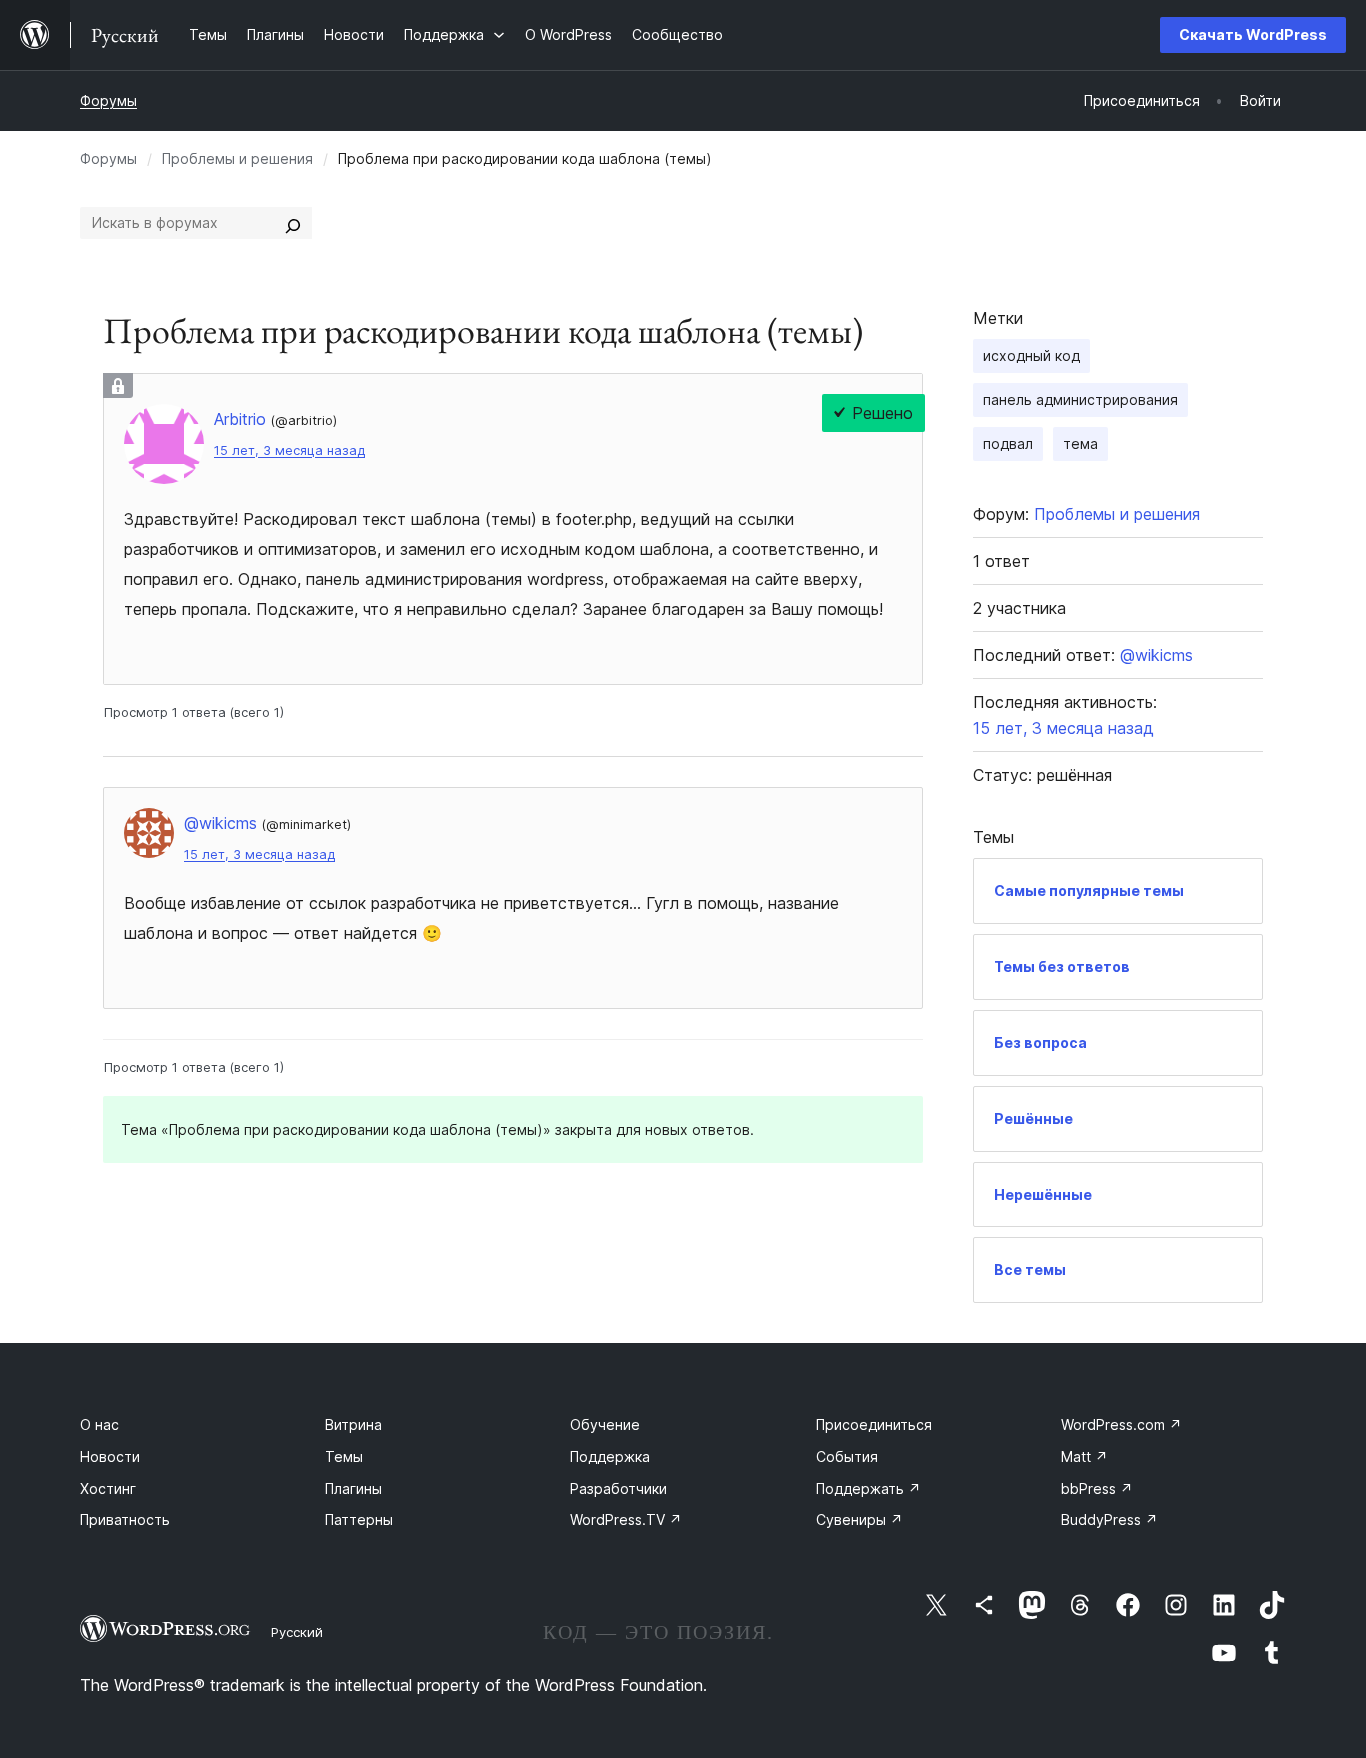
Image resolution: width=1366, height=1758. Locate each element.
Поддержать (868, 1488)
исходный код (1031, 355)
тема (1080, 443)
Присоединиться (874, 1424)
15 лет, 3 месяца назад (289, 450)
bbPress (1097, 1488)
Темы (344, 1456)
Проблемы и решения (237, 158)
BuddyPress (1109, 1519)
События (847, 1456)
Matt (1084, 1456)
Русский (297, 1632)
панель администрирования (1080, 399)
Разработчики (618, 1488)
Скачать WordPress (1253, 34)
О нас (99, 1424)
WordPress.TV (626, 1519)
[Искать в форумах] (293, 223)
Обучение (605, 1424)
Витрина (353, 1424)
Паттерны (359, 1519)
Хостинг (108, 1488)
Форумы (108, 100)
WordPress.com (1121, 1424)
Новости (110, 1456)
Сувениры (859, 1519)
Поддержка (610, 1456)
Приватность (125, 1519)
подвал (1008, 443)
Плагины (353, 1488)
